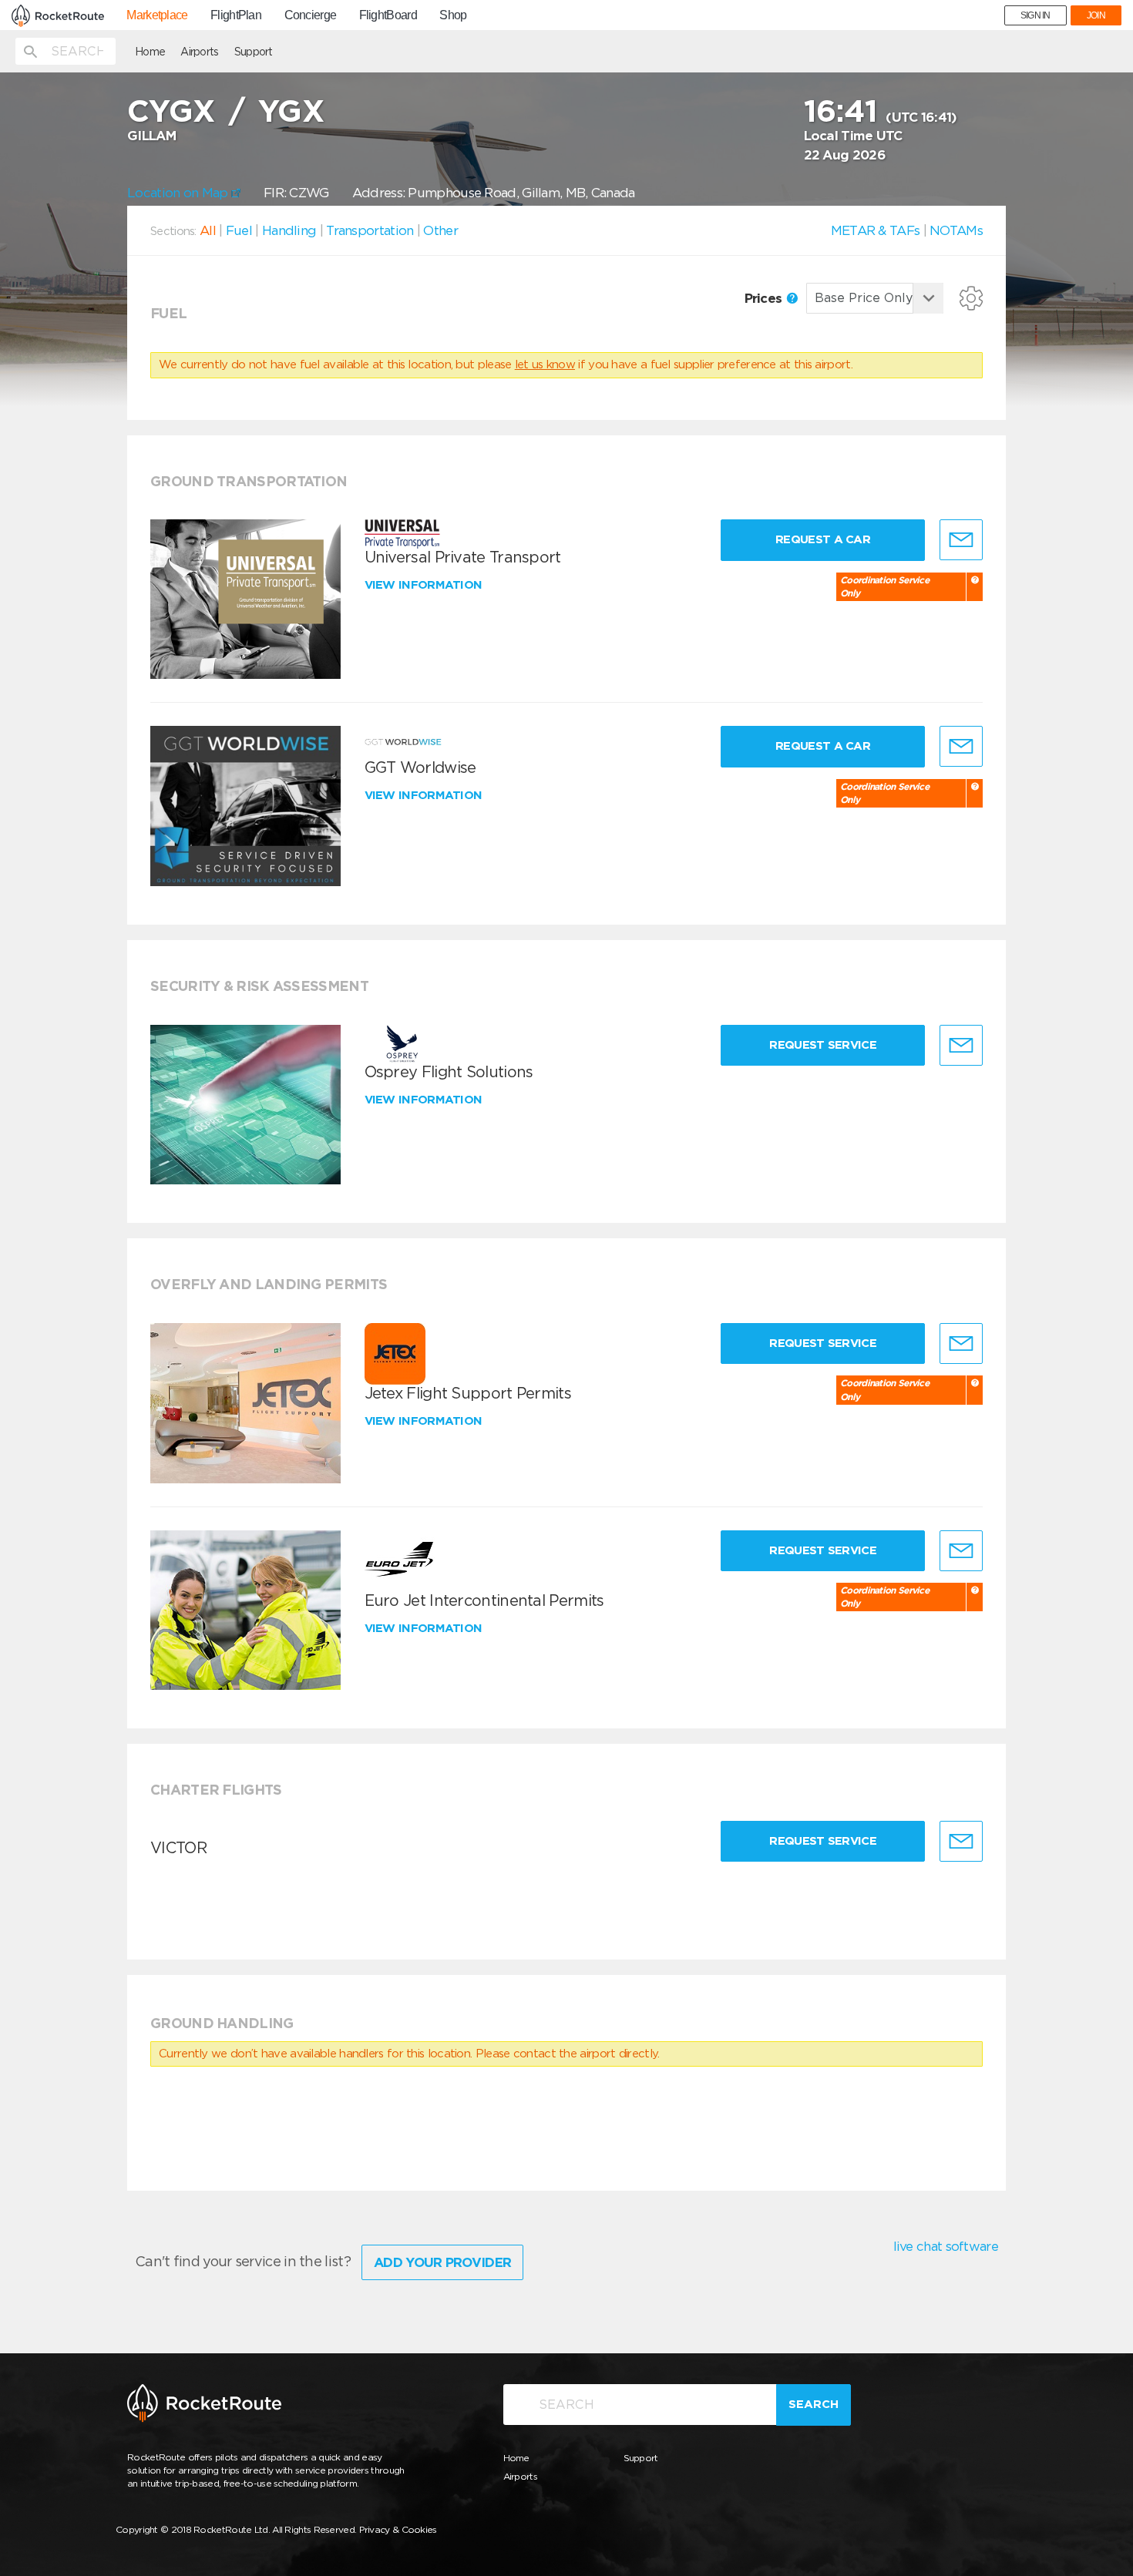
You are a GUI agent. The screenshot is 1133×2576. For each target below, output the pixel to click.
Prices (765, 298)
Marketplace (157, 15)
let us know (545, 364)
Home (150, 52)
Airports (199, 52)
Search (814, 2404)
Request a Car (823, 539)
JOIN (1096, 15)
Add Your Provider (442, 2262)
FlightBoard (388, 15)
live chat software (946, 2246)
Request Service (823, 1045)
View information (425, 585)
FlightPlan (236, 15)
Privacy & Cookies (398, 2529)
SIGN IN (1036, 15)
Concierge (311, 15)
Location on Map (179, 193)
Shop (453, 15)
